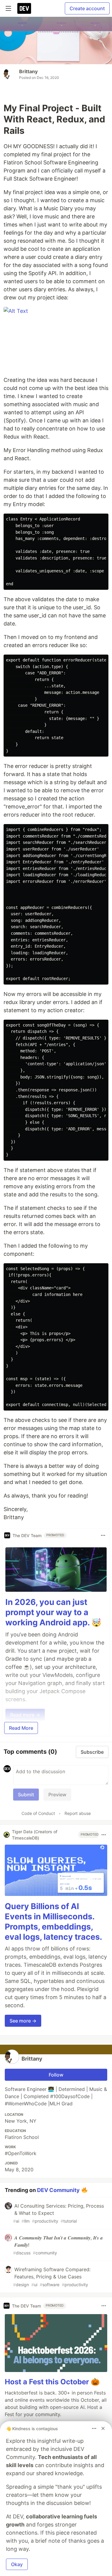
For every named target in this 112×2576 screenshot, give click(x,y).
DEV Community (58, 2190)
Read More (21, 1728)
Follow (56, 2075)
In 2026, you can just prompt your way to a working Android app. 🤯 (53, 1612)
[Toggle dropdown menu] (103, 1535)
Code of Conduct (38, 1813)
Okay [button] (17, 2564)
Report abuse (78, 1813)
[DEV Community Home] (24, 8)
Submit (26, 1795)
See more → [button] (23, 2021)
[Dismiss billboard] (103, 2428)
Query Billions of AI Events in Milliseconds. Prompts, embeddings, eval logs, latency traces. (53, 1921)
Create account (87, 8)
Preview (57, 1795)
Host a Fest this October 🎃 (52, 2382)
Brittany (28, 71)
